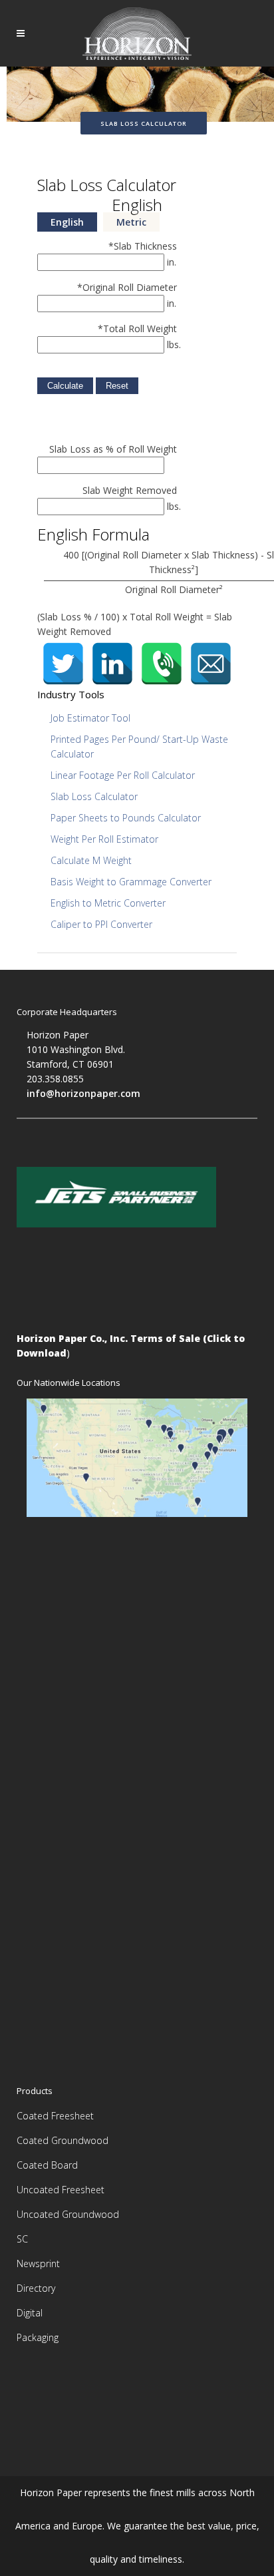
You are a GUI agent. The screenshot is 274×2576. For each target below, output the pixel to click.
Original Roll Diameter (127, 287)
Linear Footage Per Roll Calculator (123, 775)
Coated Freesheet (55, 2116)
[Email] (211, 664)
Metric (131, 222)
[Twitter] (63, 664)
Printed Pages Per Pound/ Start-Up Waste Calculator (139, 747)
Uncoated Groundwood (68, 2214)
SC (22, 2239)
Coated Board (47, 2165)
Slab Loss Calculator (94, 796)
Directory (36, 2288)
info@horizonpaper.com (83, 1093)
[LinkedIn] (112, 664)
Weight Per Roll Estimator (104, 839)
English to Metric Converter (108, 903)
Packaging (38, 2337)
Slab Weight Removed (130, 490)
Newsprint (38, 2263)
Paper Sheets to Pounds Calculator (126, 818)
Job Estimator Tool (90, 718)
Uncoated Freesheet (61, 2190)
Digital (30, 2313)
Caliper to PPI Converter (101, 924)
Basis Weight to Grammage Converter (131, 882)
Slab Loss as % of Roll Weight (113, 449)
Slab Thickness (143, 246)
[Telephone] (162, 664)
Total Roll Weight (137, 328)
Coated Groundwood (63, 2140)
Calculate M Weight (91, 860)
